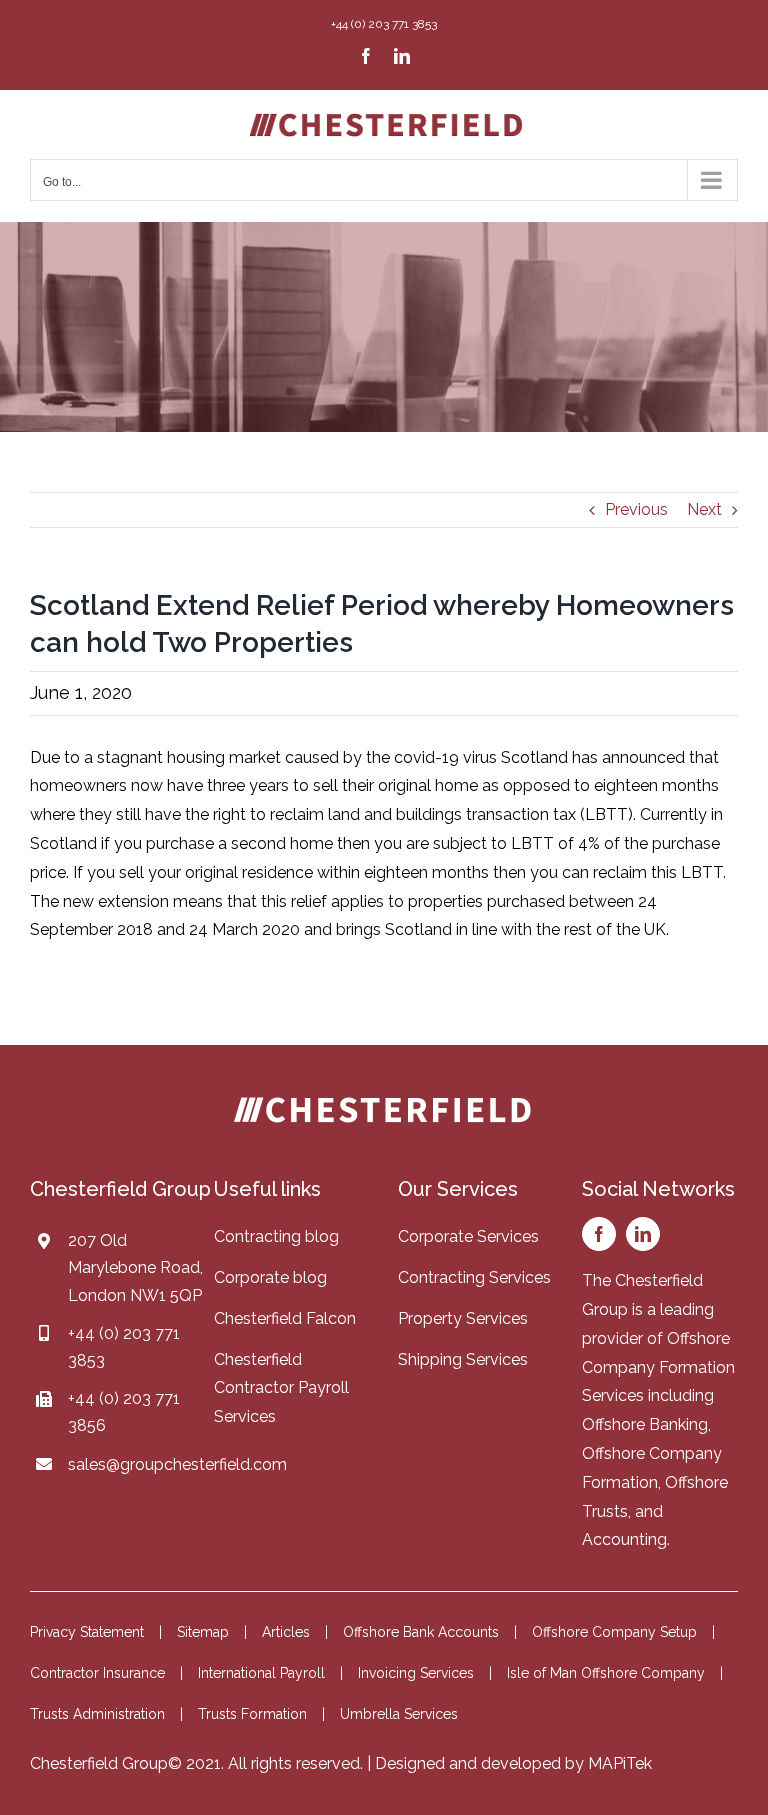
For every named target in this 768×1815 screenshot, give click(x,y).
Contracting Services (474, 1277)
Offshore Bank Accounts (421, 1632)
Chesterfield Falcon (285, 1318)
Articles (286, 1632)
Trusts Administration (97, 1714)
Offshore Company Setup (614, 1632)
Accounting (624, 1539)
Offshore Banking (645, 1424)
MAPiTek (620, 1763)
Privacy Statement (87, 1632)
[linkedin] (643, 1234)
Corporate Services (468, 1236)
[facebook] (599, 1234)
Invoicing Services (416, 1673)
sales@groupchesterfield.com (177, 1464)
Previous (636, 509)
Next (704, 509)
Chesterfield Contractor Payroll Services (281, 1388)
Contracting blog (276, 1236)
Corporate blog (270, 1277)
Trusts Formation (252, 1714)
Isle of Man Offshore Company (606, 1673)
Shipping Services (463, 1359)
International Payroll (261, 1673)
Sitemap (203, 1632)
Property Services (463, 1318)
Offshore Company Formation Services (658, 1367)
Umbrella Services (399, 1714)
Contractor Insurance (97, 1673)
